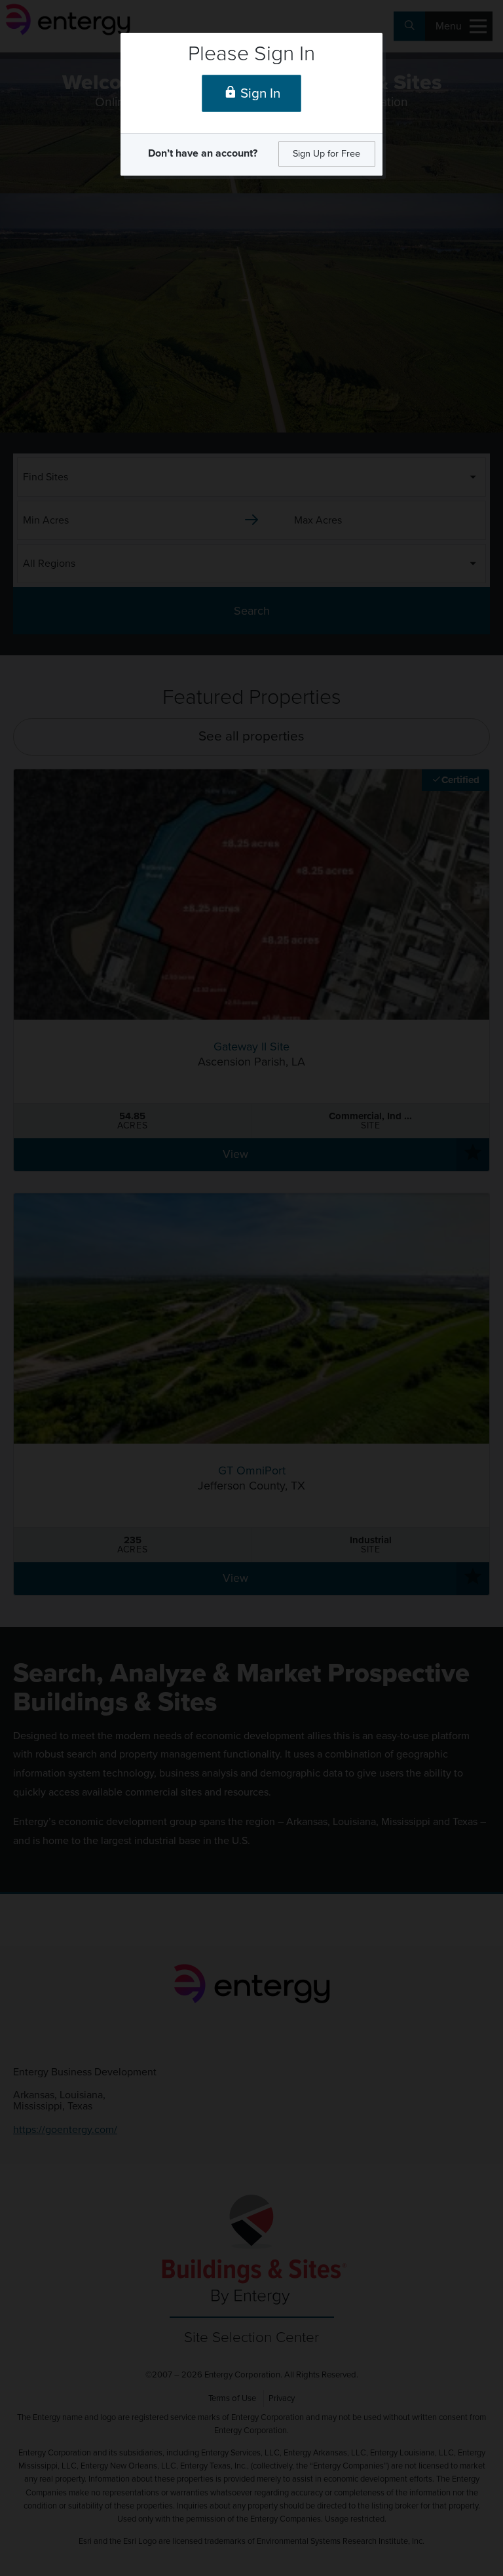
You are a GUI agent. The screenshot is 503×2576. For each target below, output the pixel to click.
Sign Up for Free (326, 154)
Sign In (259, 93)
